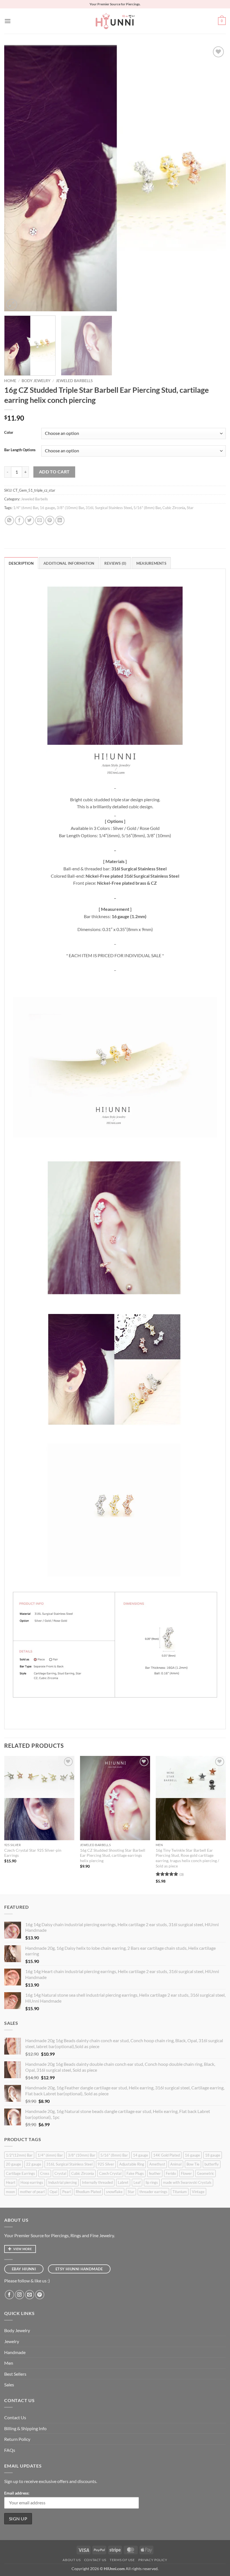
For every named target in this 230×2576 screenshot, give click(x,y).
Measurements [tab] (151, 563)
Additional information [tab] (69, 563)
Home (10, 381)
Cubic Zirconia (174, 508)
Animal (176, 2164)
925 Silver (106, 2164)
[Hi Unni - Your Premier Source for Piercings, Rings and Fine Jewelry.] (115, 21)
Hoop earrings (32, 2182)
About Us (72, 2560)
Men (9, 2363)
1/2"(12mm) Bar (19, 2155)
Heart (11, 2182)
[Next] (214, 178)
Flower (186, 2173)
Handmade (15, 2352)
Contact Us (15, 2417)
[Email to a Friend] (40, 520)
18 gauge (213, 2155)
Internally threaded (97, 2182)
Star (190, 508)
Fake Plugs (135, 2173)
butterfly (212, 2164)
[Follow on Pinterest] (40, 2295)
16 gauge (47, 508)
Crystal (60, 2173)
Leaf (137, 2182)
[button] (8, 21)
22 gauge (34, 2164)
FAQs (10, 2450)
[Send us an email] (30, 2295)
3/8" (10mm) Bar (70, 508)
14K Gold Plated (166, 2155)
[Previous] (16, 178)
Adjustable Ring (132, 2164)
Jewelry (12, 2341)
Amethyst (157, 2164)
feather (155, 2173)
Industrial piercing (63, 2182)
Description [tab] (21, 563)
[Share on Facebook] (19, 520)
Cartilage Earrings (20, 2173)
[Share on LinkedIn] (60, 520)
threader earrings (153, 2192)
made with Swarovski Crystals (187, 2182)
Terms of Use (122, 2560)
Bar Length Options (20, 450)
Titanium (180, 2192)
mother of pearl (32, 2192)
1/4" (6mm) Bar (26, 508)
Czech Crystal (110, 2173)
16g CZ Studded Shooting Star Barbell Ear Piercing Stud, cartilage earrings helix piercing (113, 1855)
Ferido (171, 2173)
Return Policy (17, 2439)
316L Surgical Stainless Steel (109, 508)
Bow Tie (193, 2164)
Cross (45, 2173)
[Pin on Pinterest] (50, 520)
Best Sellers (15, 2374)
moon (10, 2192)
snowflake (114, 2192)
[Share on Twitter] (30, 520)
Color (9, 433)
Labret (123, 2182)
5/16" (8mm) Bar (147, 508)
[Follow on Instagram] (19, 2295)
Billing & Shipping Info (25, 2428)
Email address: (17, 2493)
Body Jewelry (36, 381)
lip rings (152, 2182)
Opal (53, 2192)
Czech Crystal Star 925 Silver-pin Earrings (33, 1853)
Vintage (198, 2192)
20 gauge (13, 2164)
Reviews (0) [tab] (115, 563)
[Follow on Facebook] (9, 2295)
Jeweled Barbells (74, 381)
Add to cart (54, 472)
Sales (9, 2385)
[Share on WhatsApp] (9, 520)
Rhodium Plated (88, 2192)
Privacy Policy (153, 2560)
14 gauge (141, 2155)
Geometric (205, 2173)
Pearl (66, 2192)
